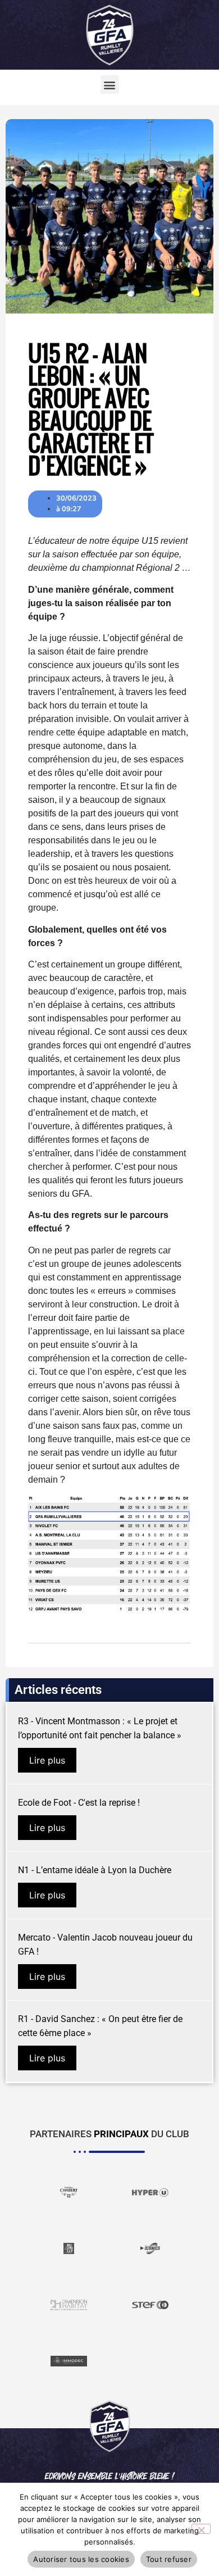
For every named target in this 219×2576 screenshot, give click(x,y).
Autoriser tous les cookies (81, 2559)
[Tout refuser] (201, 2529)
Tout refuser (169, 2559)
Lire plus (47, 1760)
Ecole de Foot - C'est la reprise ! (79, 1803)
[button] (110, 85)
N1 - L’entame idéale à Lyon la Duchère (95, 1870)
